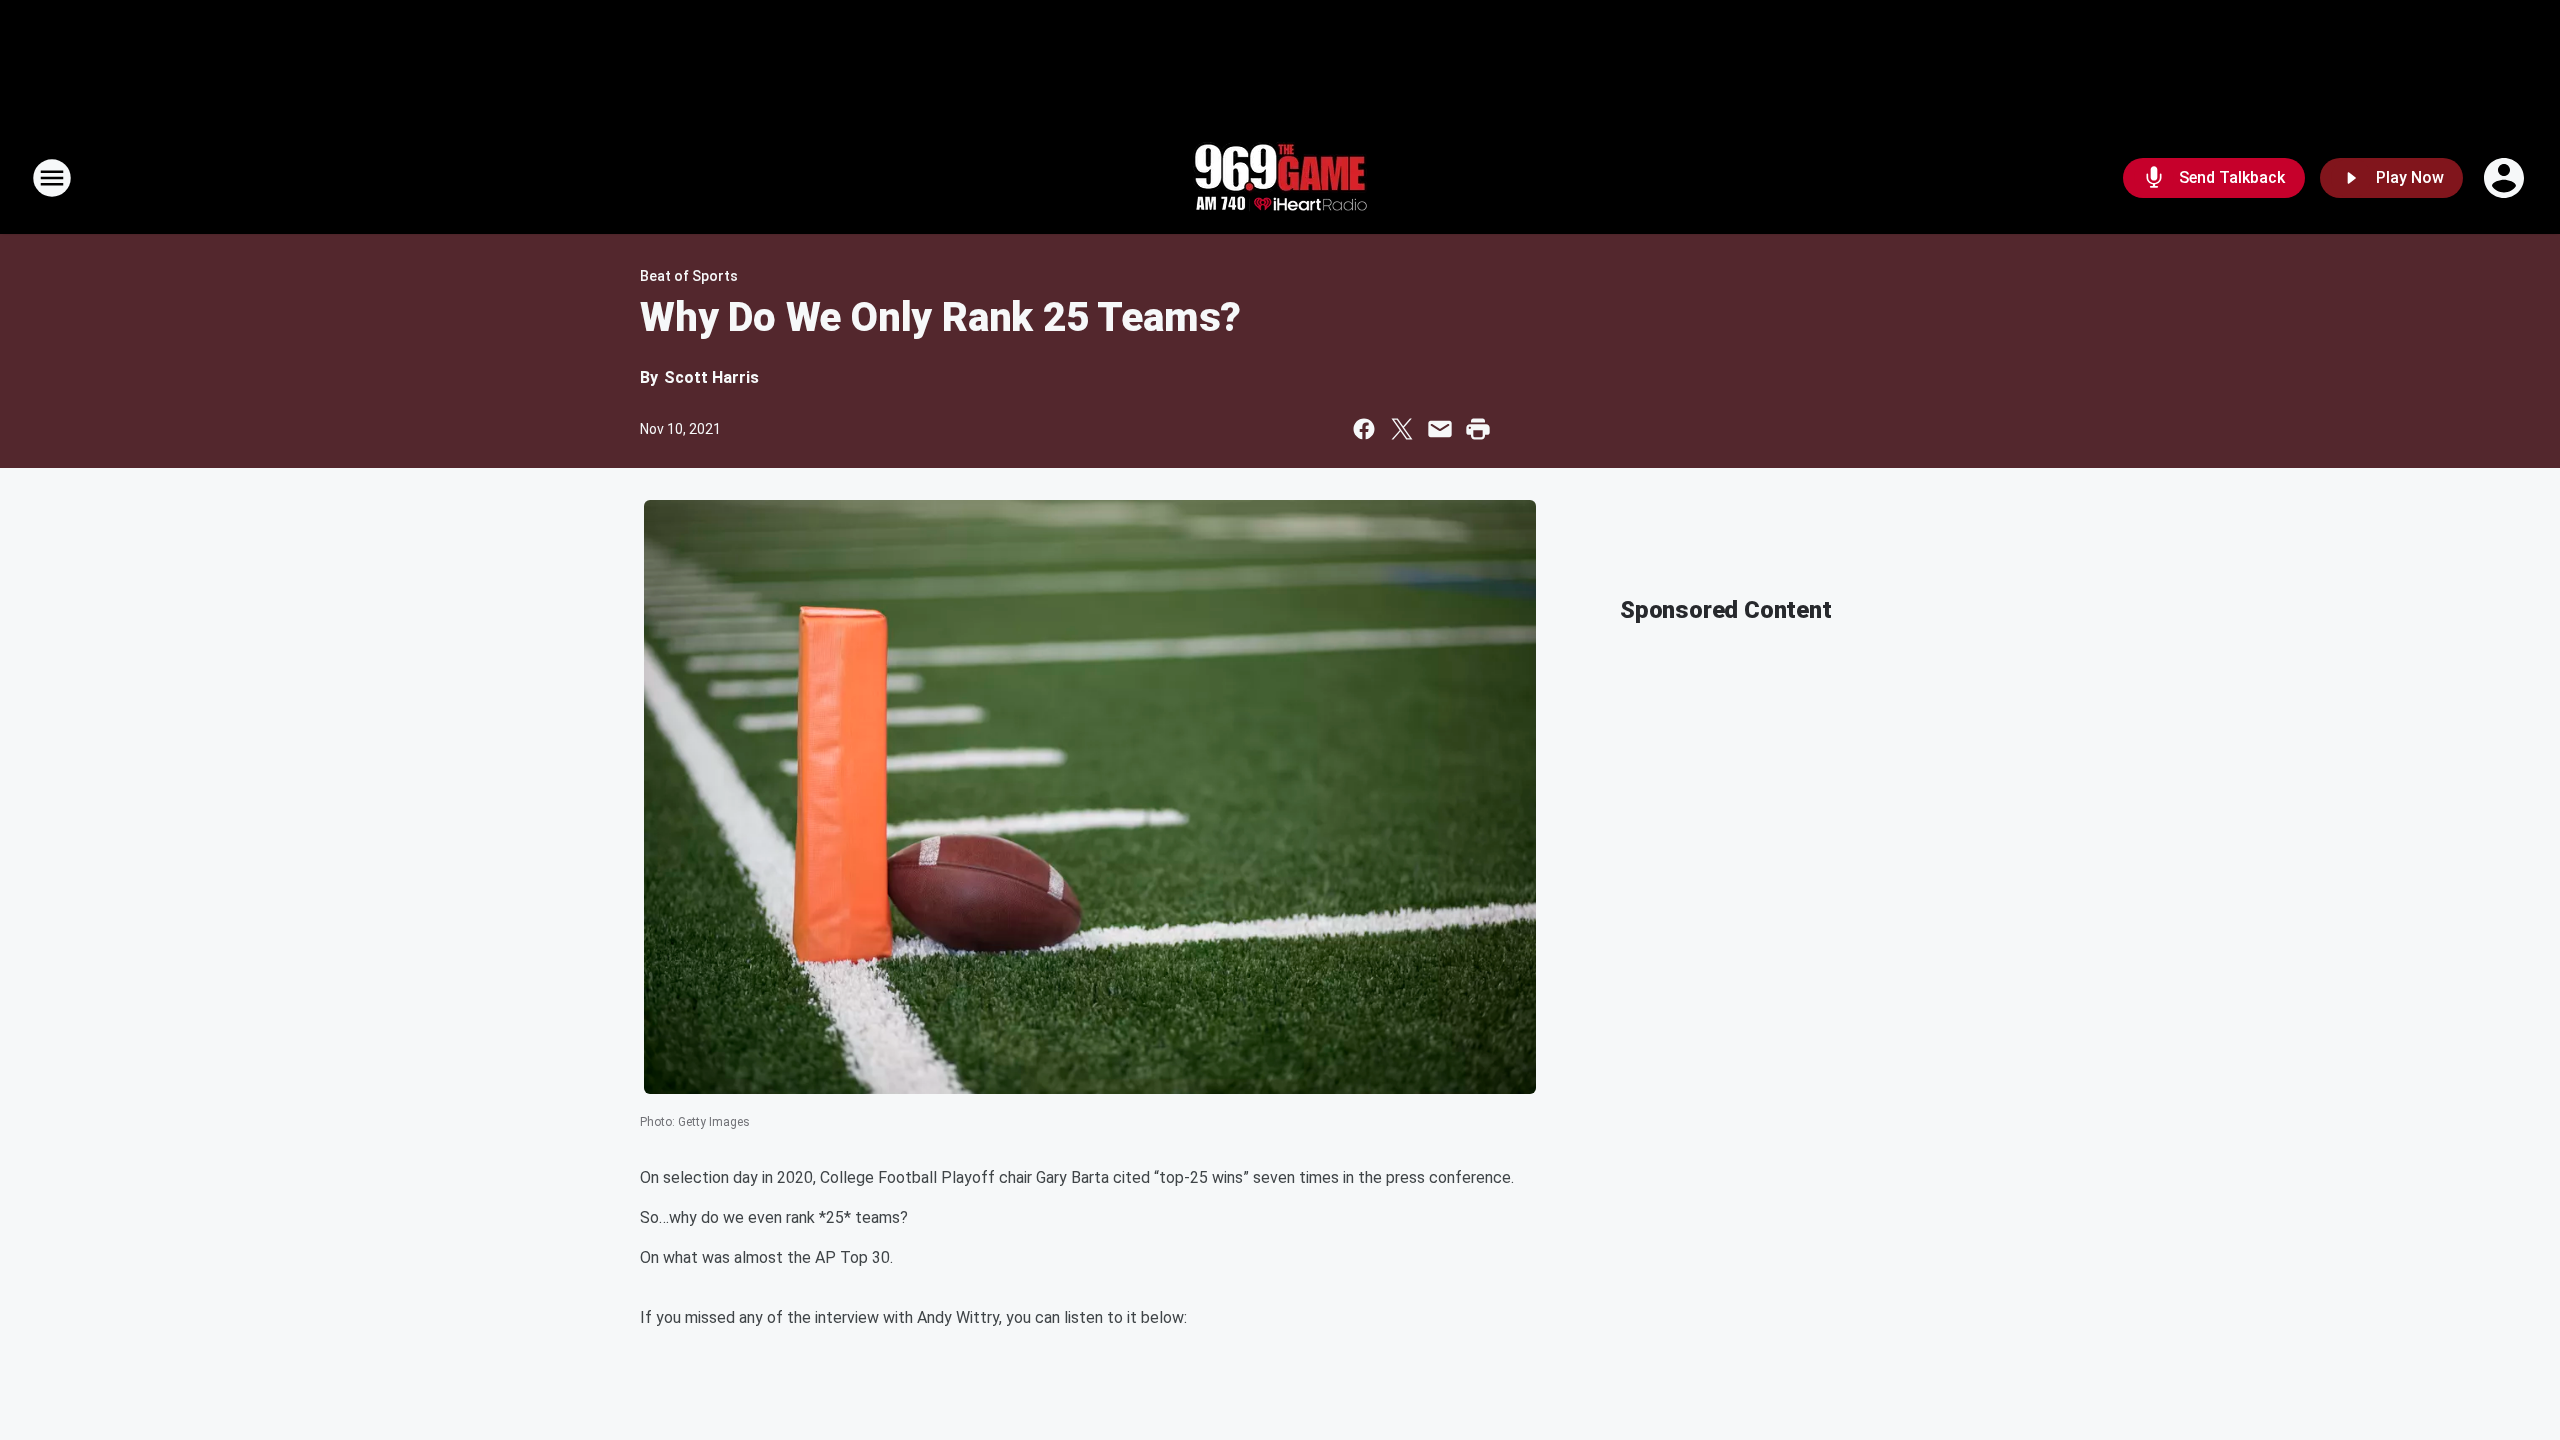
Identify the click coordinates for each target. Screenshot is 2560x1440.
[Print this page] (1478, 429)
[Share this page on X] (1402, 429)
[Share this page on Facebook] (1364, 429)
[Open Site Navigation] (52, 178)
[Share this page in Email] (1440, 429)
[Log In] (2506, 178)
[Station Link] (1280, 178)
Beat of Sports (689, 276)
